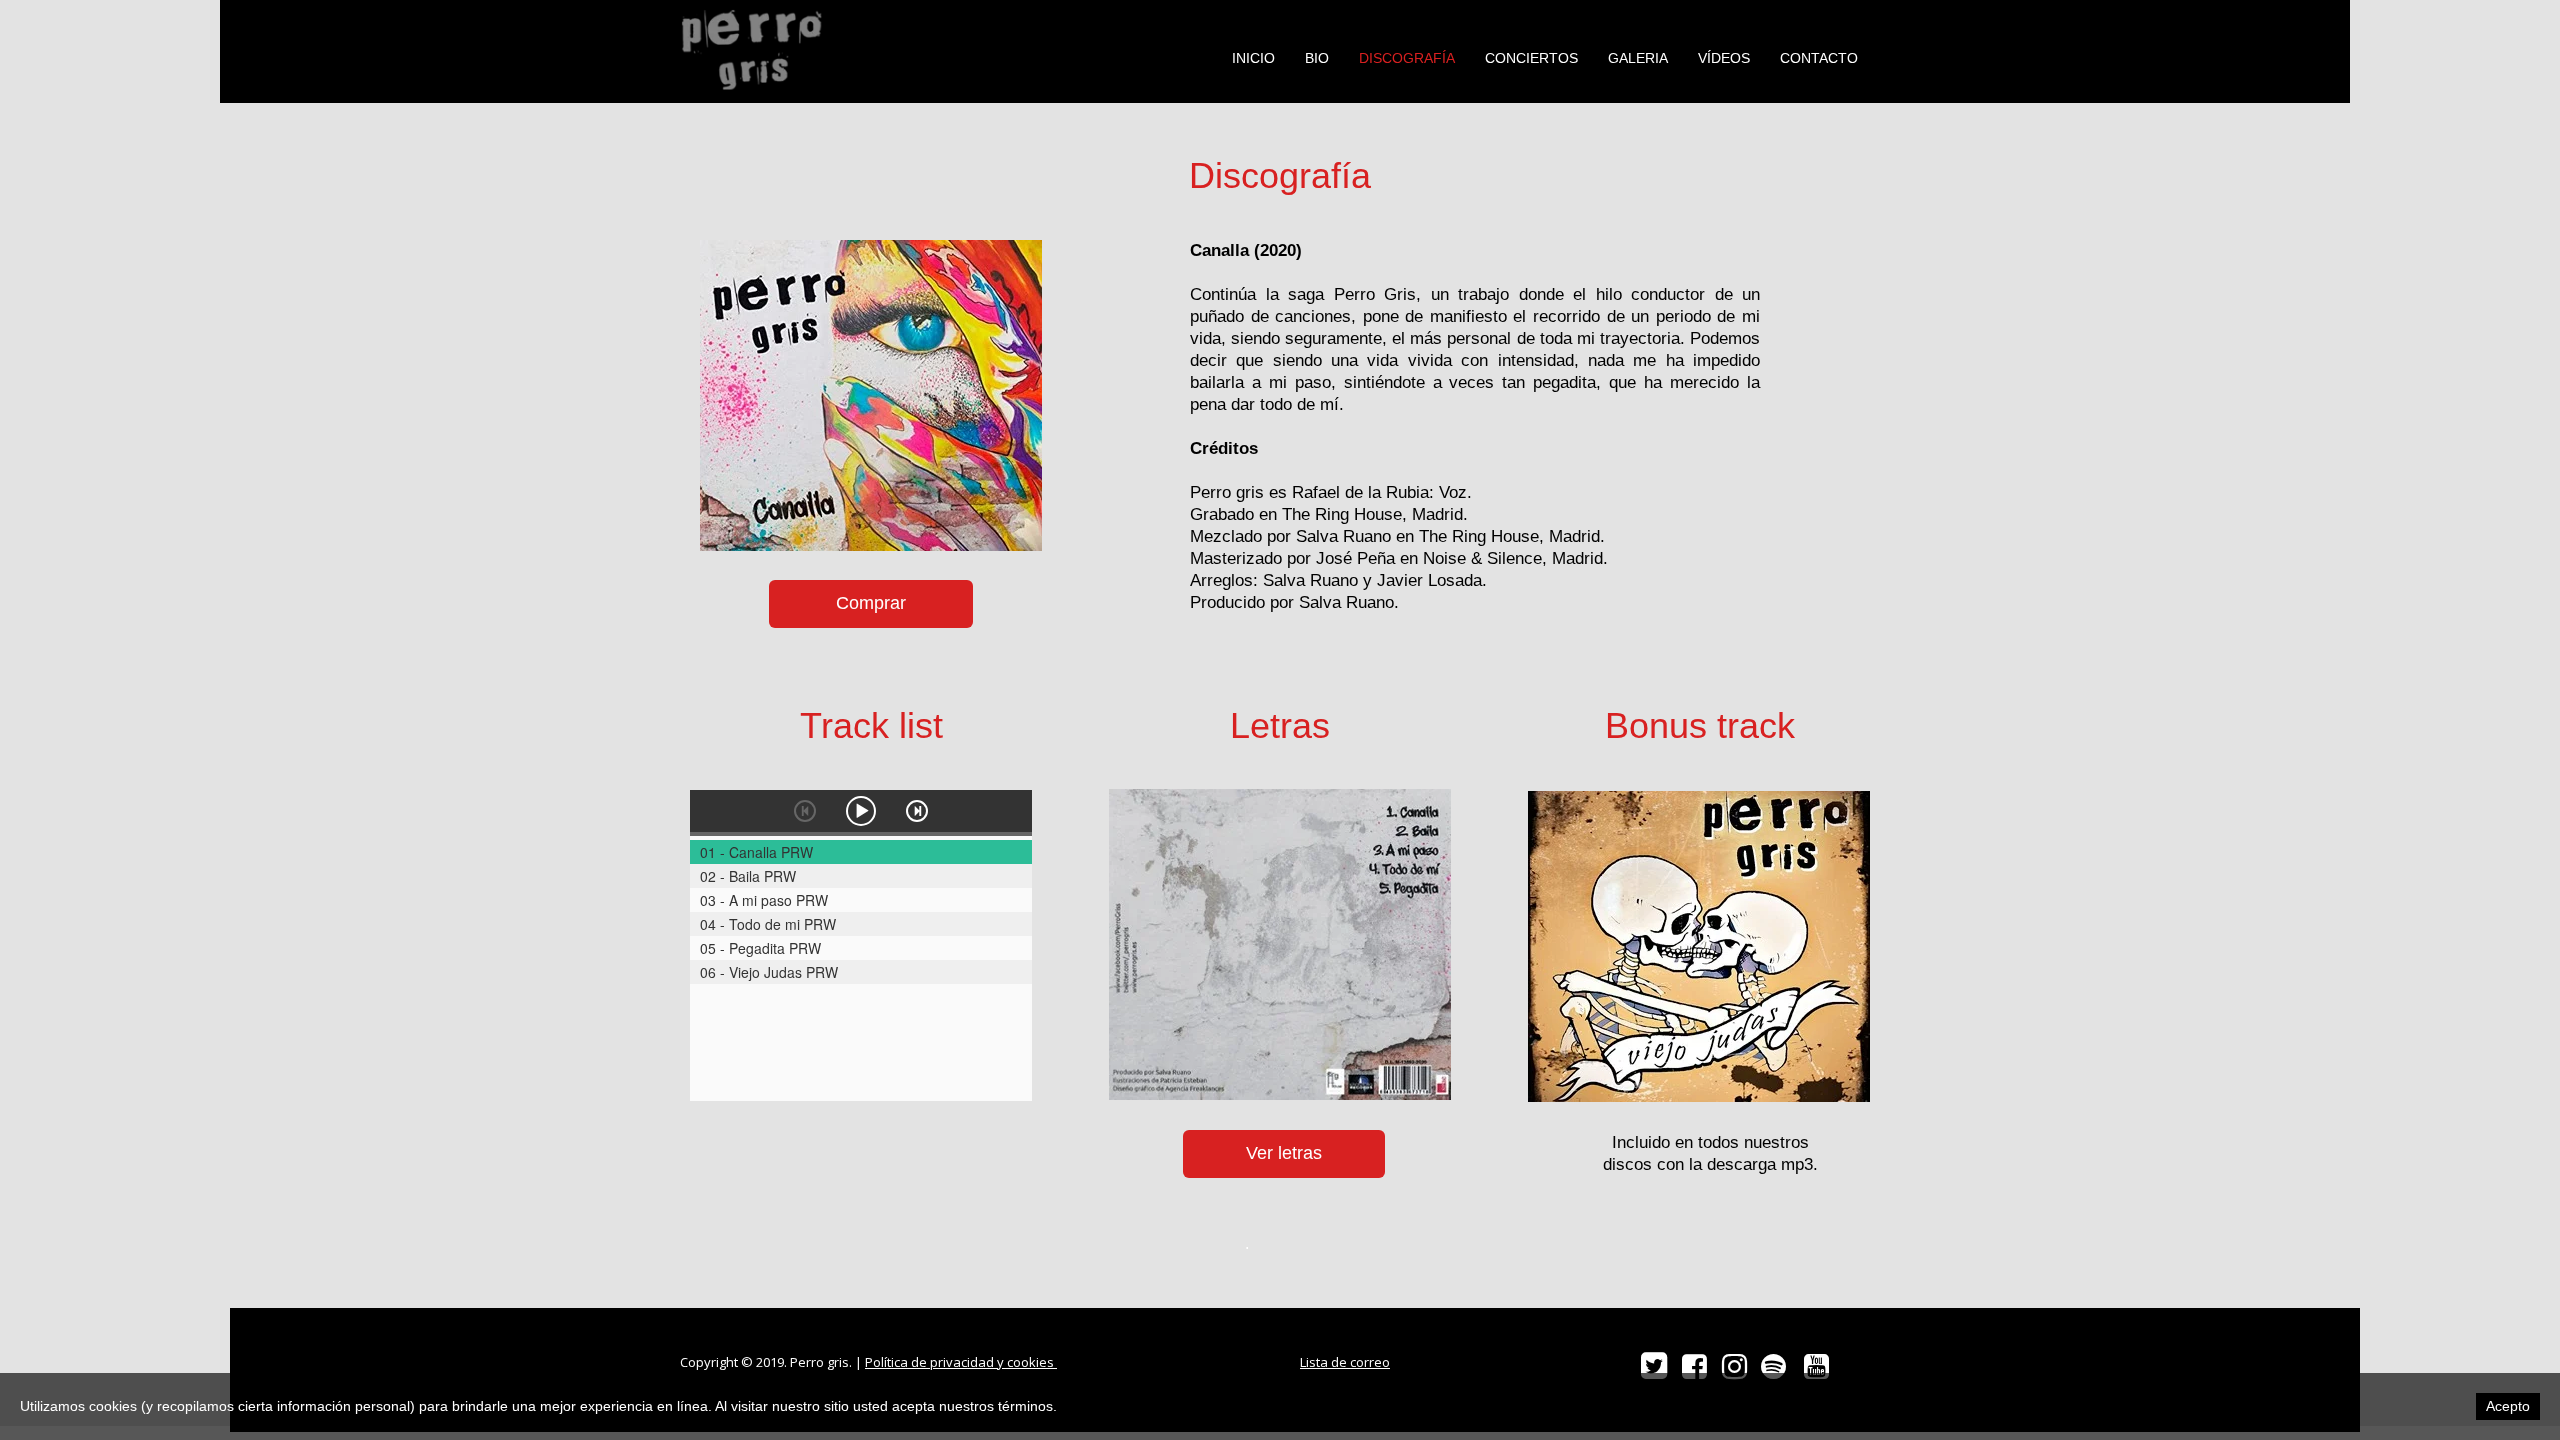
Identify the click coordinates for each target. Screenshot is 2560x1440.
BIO (1317, 58)
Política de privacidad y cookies (961, 1362)
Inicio (1253, 58)
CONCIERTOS (1531, 58)
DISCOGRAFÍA (1407, 58)
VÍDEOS (1724, 58)
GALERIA (1638, 58)
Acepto (2508, 1406)
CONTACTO (1819, 58)
